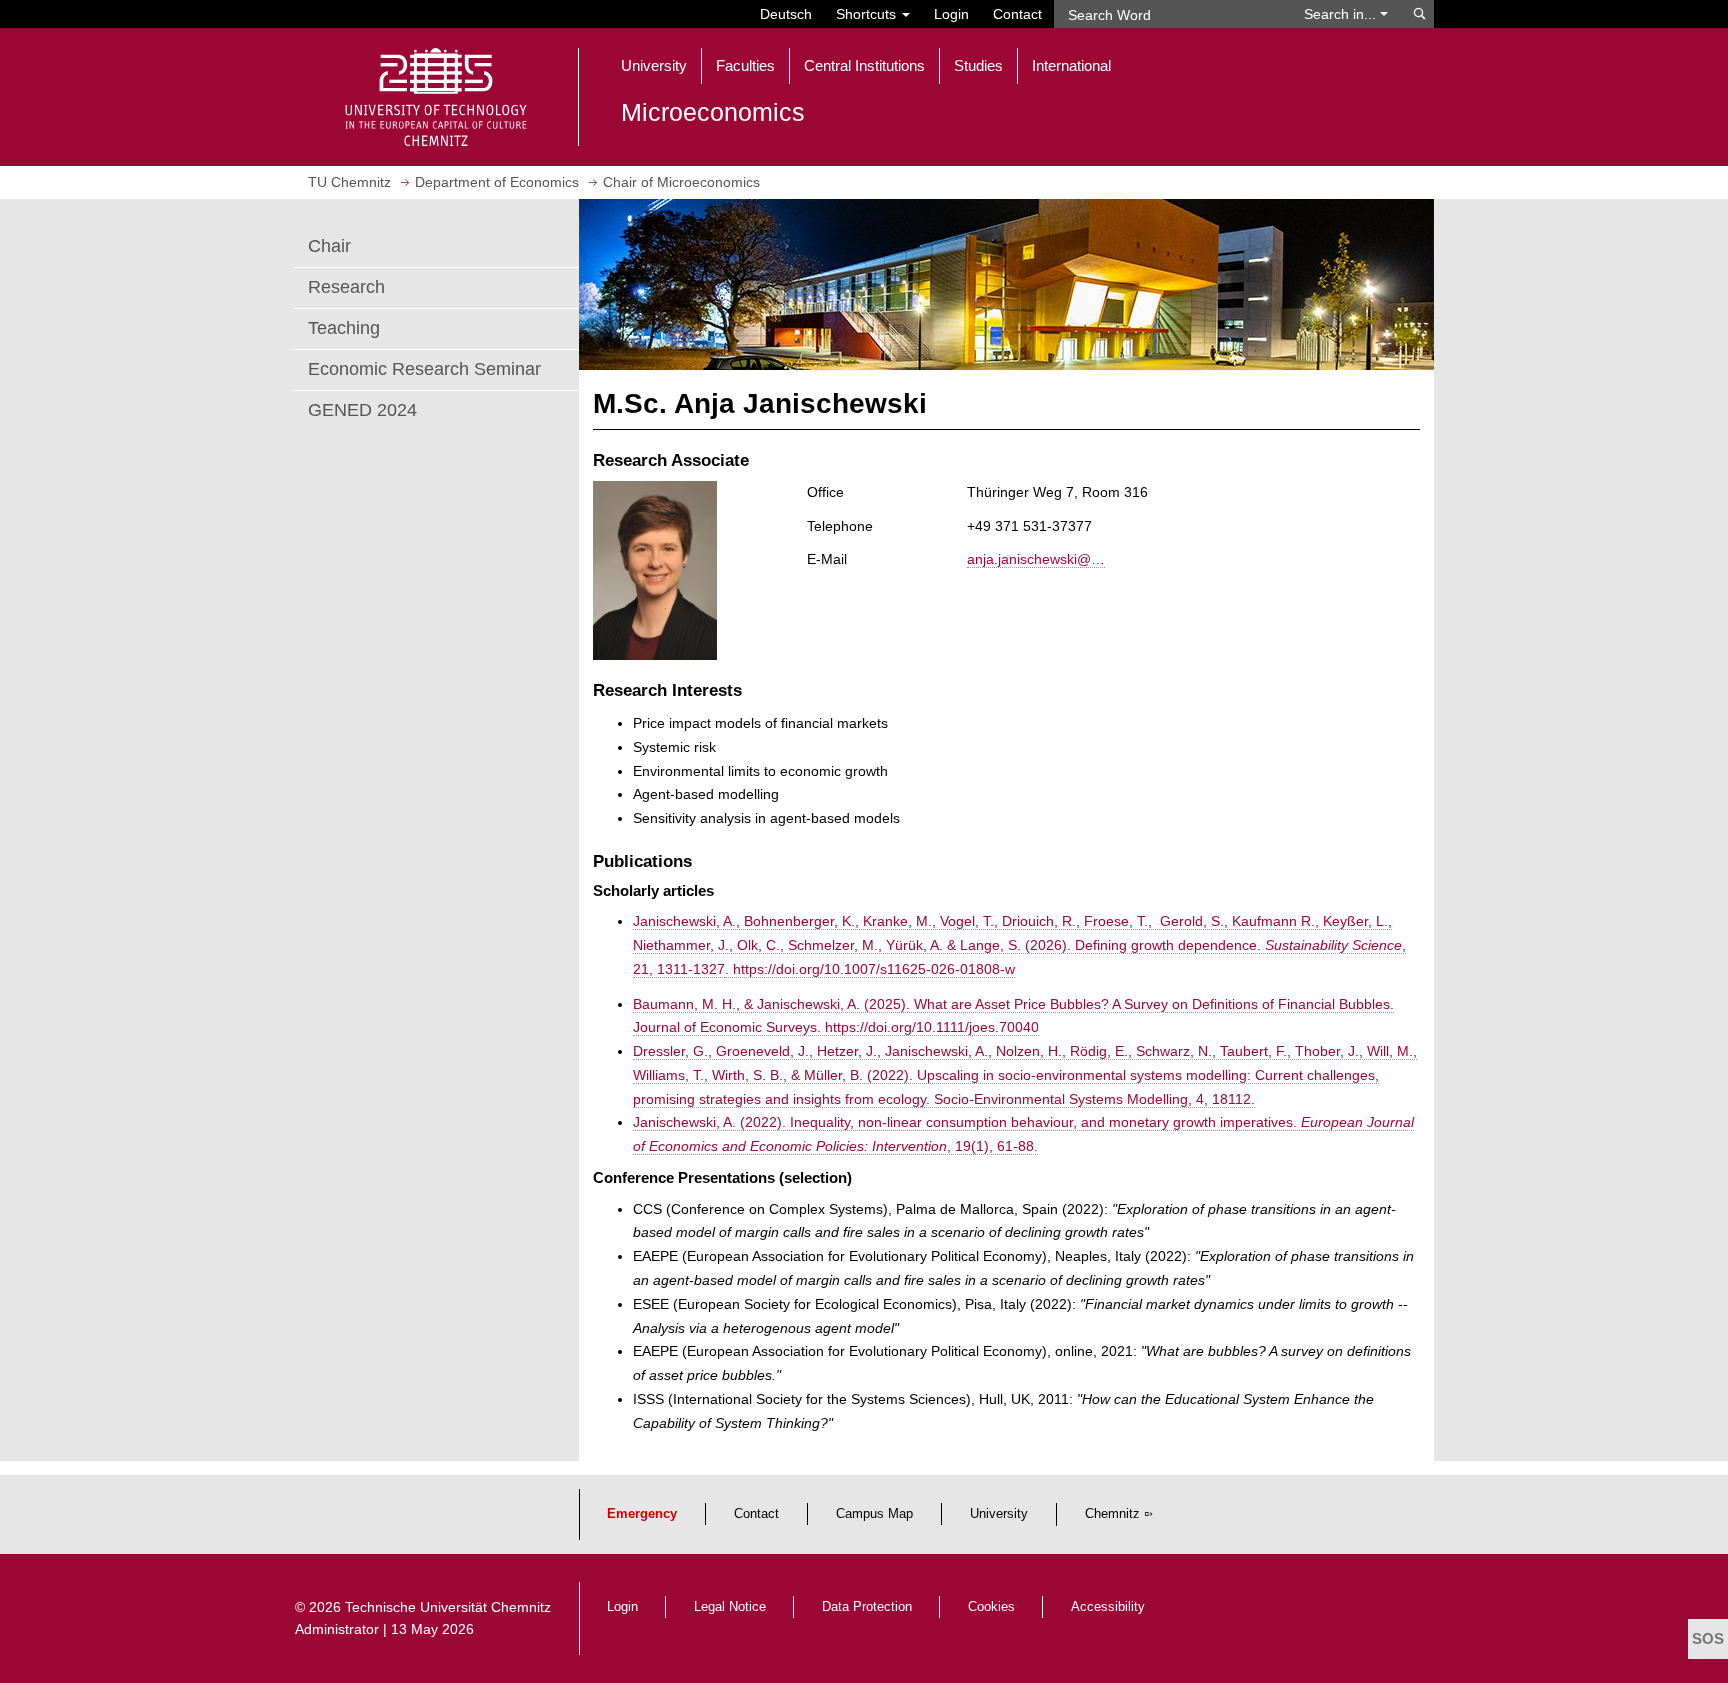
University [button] (654, 65)
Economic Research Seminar (424, 369)
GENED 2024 (362, 410)
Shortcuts (868, 14)
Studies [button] (978, 65)
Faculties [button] (745, 65)
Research (346, 287)
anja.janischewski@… (1036, 559)
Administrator (337, 1629)
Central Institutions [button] (864, 65)
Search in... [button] (1342, 14)
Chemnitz (1112, 1514)
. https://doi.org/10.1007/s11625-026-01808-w (870, 969)
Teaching (344, 328)
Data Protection (867, 1607)
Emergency (642, 1514)
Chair (329, 246)
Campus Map (874, 1514)
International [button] (1071, 65)
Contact (1017, 14)
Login (951, 14)
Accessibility (1108, 1607)
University (999, 1514)
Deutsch (786, 14)
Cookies (991, 1607)
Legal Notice (730, 1607)
